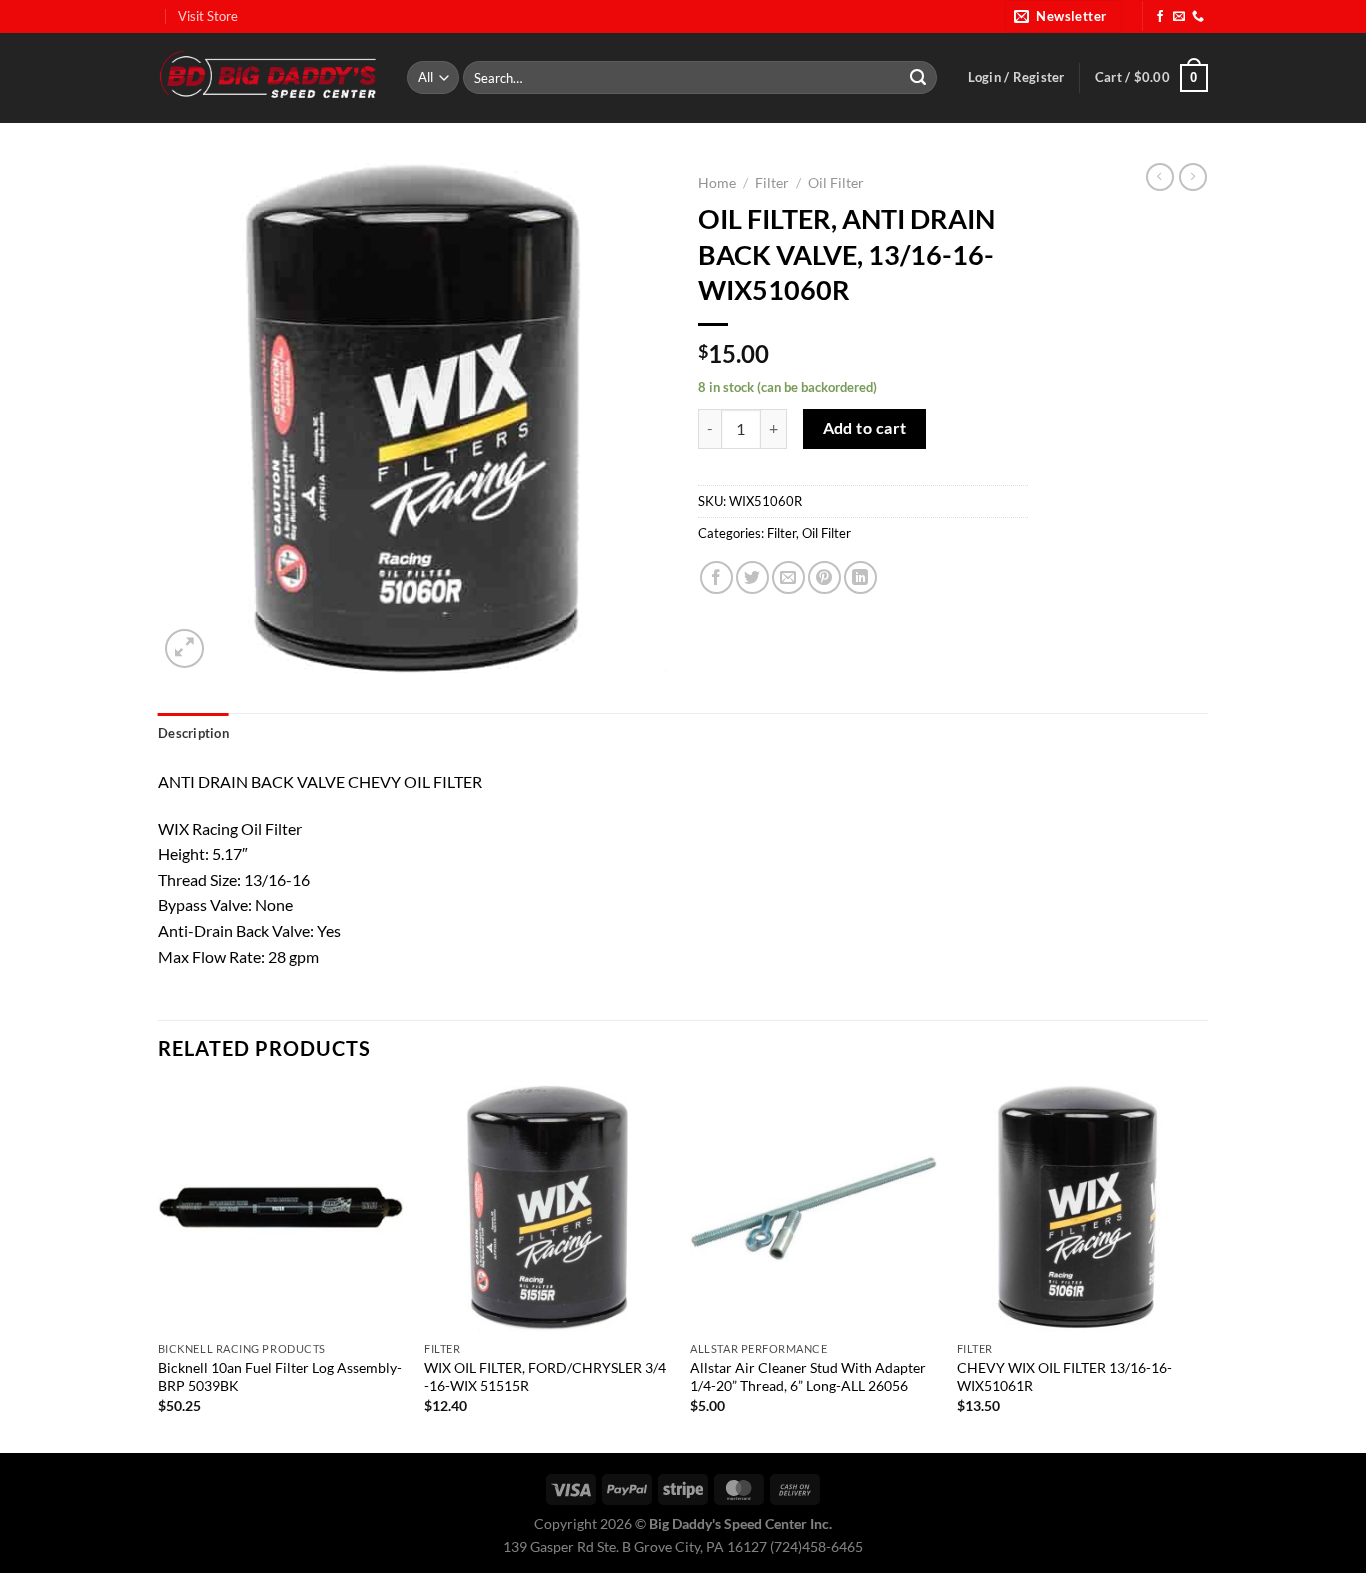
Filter (772, 183)
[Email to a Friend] (788, 577)
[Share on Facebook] (716, 577)
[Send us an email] (1179, 17)
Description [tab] (193, 733)
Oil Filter (836, 183)
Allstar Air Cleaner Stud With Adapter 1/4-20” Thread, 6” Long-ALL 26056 (808, 1377)
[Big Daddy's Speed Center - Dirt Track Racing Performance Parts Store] (267, 77)
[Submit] (918, 78)
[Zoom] (184, 648)
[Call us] (1198, 17)
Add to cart (865, 428)
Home (717, 183)
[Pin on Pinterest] (824, 577)
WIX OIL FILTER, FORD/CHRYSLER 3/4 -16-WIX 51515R (545, 1377)
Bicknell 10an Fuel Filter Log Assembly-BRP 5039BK (280, 1377)
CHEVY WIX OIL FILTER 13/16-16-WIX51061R (1064, 1377)
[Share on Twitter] (752, 577)
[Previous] (159, 1267)
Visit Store (208, 16)
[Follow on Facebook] (1160, 17)
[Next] (1202, 1267)
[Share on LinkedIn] (860, 577)
